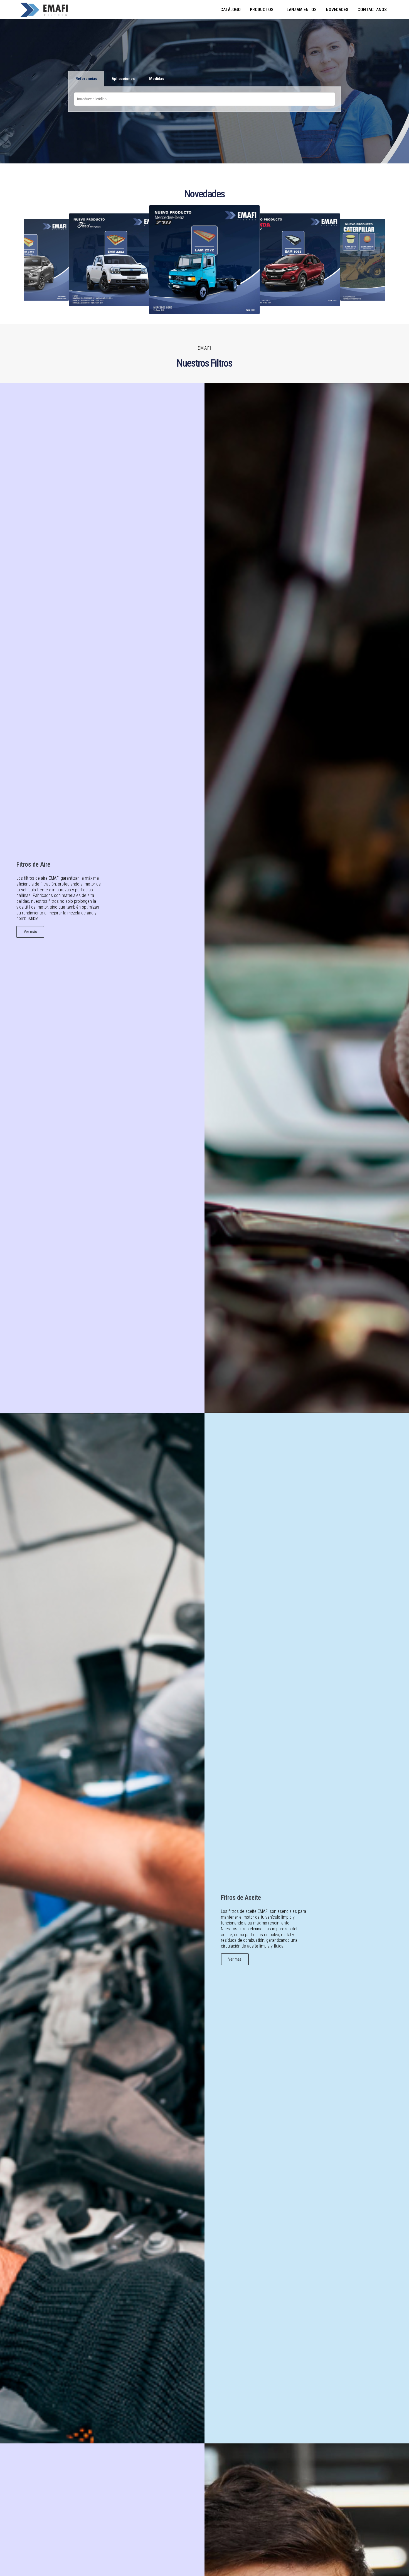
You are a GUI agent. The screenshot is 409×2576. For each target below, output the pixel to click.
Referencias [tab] (86, 79)
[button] (36, 260)
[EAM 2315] (116, 260)
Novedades (337, 10)
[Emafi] (76, 10)
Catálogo (231, 10)
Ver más (30, 932)
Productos (262, 10)
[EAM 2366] (293, 260)
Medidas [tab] (157, 79)
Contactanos (372, 10)
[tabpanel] (204, 99)
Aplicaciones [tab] (123, 79)
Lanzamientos (302, 10)
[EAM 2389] (204, 260)
